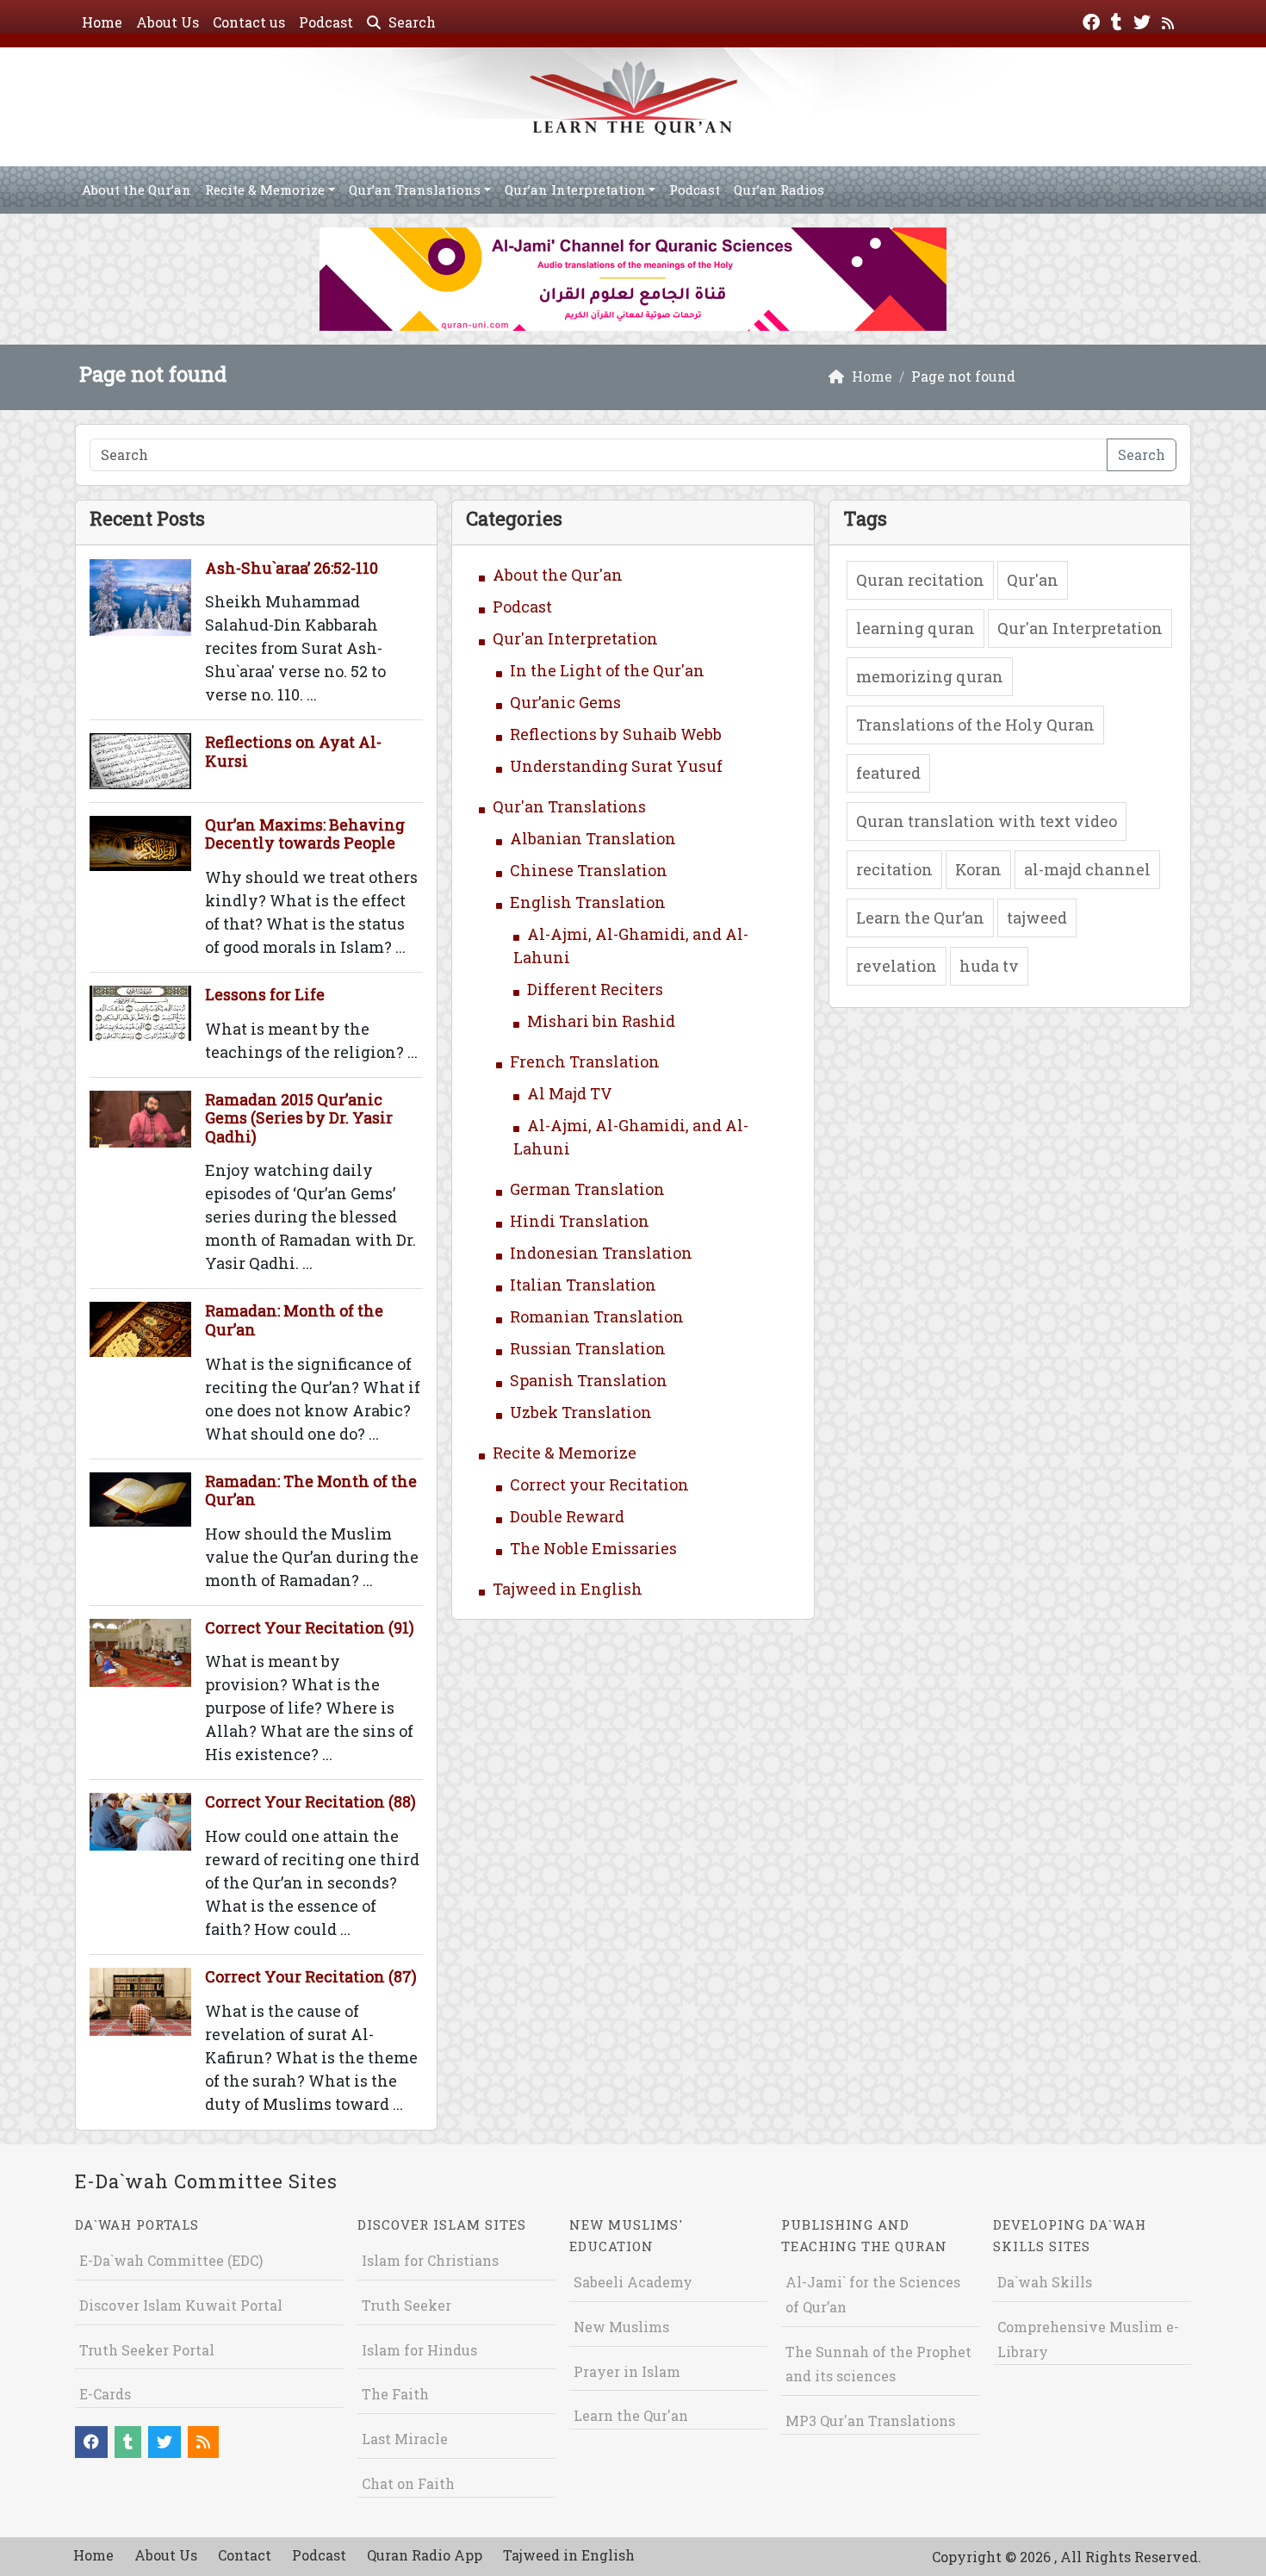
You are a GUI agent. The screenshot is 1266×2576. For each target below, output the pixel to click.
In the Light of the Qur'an (607, 670)
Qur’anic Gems (565, 702)
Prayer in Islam (627, 2371)
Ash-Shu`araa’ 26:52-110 (292, 568)
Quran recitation (920, 580)
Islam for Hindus (419, 2350)
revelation (897, 966)
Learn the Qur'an (631, 2415)
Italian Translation (583, 1285)
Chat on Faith (408, 2483)
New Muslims (621, 2327)
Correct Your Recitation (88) (310, 1801)
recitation (894, 869)
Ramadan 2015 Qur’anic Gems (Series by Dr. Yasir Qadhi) (299, 1118)
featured (888, 773)
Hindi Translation (580, 1221)
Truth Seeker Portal (147, 2350)
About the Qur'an (558, 575)
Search (410, 22)
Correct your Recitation (599, 1484)
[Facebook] (1093, 20)
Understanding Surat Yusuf (616, 766)
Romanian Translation (597, 1316)
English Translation (588, 902)
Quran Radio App (425, 2555)
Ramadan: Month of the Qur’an (294, 1320)
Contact (245, 2555)
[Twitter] (1144, 20)
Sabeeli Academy (633, 2282)
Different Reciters (595, 989)
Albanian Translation (593, 838)
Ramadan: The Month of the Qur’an (311, 1490)
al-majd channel (1087, 869)
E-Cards (105, 2394)
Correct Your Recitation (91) (310, 1627)
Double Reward (567, 1516)
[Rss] (1170, 20)
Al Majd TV (570, 1093)
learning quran (915, 628)
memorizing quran (930, 676)
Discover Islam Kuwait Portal (181, 2305)
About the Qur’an (137, 190)
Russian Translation (588, 1348)
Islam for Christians (430, 2260)
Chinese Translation (589, 870)
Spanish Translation (589, 1380)
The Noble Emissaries (593, 1548)
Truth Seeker (406, 2305)
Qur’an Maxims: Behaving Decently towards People (305, 834)
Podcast (326, 22)
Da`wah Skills (1045, 2282)
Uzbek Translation (581, 1412)
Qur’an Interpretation (575, 190)
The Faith (395, 2394)
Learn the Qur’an (920, 918)
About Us (168, 22)
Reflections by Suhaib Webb (616, 734)
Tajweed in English (568, 1589)
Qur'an (1033, 580)
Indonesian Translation (601, 1253)
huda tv (989, 966)
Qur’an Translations (415, 190)
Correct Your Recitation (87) (311, 1976)
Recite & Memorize (265, 190)
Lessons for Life (265, 994)
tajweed (1037, 918)
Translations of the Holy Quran (975, 725)
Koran (978, 869)
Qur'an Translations (569, 806)
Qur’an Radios (779, 190)
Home (102, 22)
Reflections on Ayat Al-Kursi (293, 751)
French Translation (585, 1061)
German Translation (587, 1189)
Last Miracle (405, 2439)
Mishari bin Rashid (601, 1021)
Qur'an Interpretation (575, 638)
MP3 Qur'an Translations (870, 2420)
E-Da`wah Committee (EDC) (171, 2260)
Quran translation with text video (987, 821)
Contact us (249, 22)
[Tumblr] (1119, 20)
